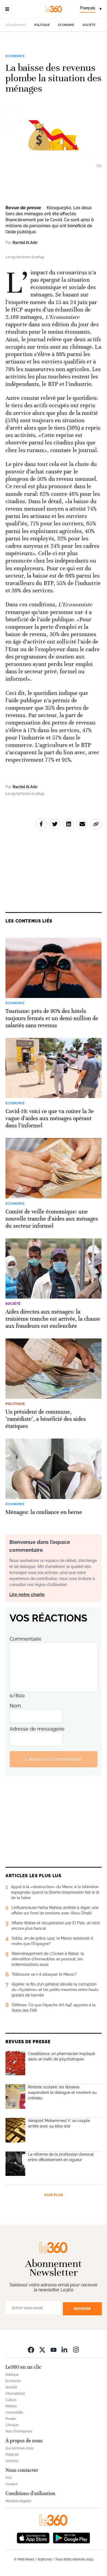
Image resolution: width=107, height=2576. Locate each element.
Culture (11, 2400)
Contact (12, 2484)
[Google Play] (71, 2537)
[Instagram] (76, 2349)
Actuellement (16, 25)
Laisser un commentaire (54, 1759)
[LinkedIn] (65, 2349)
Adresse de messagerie (37, 1729)
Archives (12, 2461)
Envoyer (82, 2309)
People (11, 2419)
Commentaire (26, 1639)
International (15, 2394)
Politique (42, 25)
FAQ (9, 2478)
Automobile (14, 2412)
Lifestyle (12, 2425)
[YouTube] (54, 2349)
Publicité (12, 2455)
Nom (15, 1706)
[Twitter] (42, 2349)
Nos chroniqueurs (19, 2431)
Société (89, 25)
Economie (66, 25)
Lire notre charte (27, 1595)
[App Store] (33, 2537)
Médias (11, 2406)
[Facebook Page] (31, 2349)
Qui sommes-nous (19, 2448)
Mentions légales (18, 2501)
